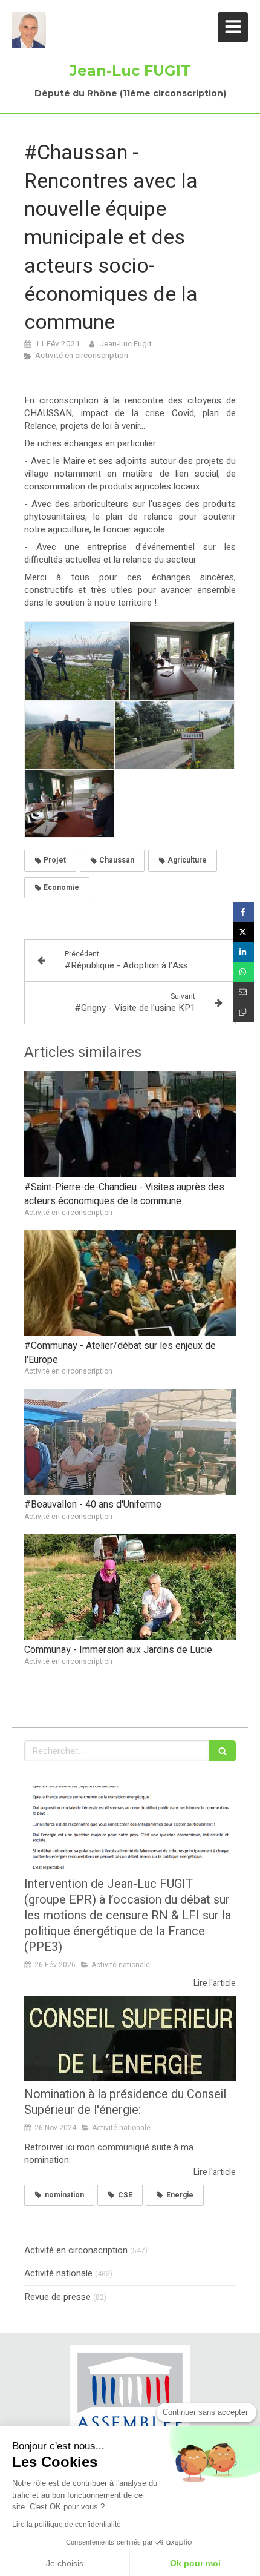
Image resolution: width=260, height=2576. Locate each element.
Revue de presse (57, 2297)
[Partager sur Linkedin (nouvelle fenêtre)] (243, 952)
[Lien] (130, 2399)
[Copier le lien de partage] (243, 1012)
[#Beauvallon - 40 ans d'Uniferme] (130, 1442)
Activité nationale (58, 2273)
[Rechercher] (223, 1751)
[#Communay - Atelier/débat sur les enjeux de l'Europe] (130, 1283)
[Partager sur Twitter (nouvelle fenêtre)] (243, 932)
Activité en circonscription (76, 2250)
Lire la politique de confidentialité (67, 2525)
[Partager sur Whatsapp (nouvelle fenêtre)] (243, 972)
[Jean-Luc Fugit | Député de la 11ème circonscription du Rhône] (29, 30)
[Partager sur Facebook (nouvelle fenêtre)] (243, 912)
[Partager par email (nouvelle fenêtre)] (243, 992)
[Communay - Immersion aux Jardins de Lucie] (130, 1587)
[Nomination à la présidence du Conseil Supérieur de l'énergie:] (130, 2038)
